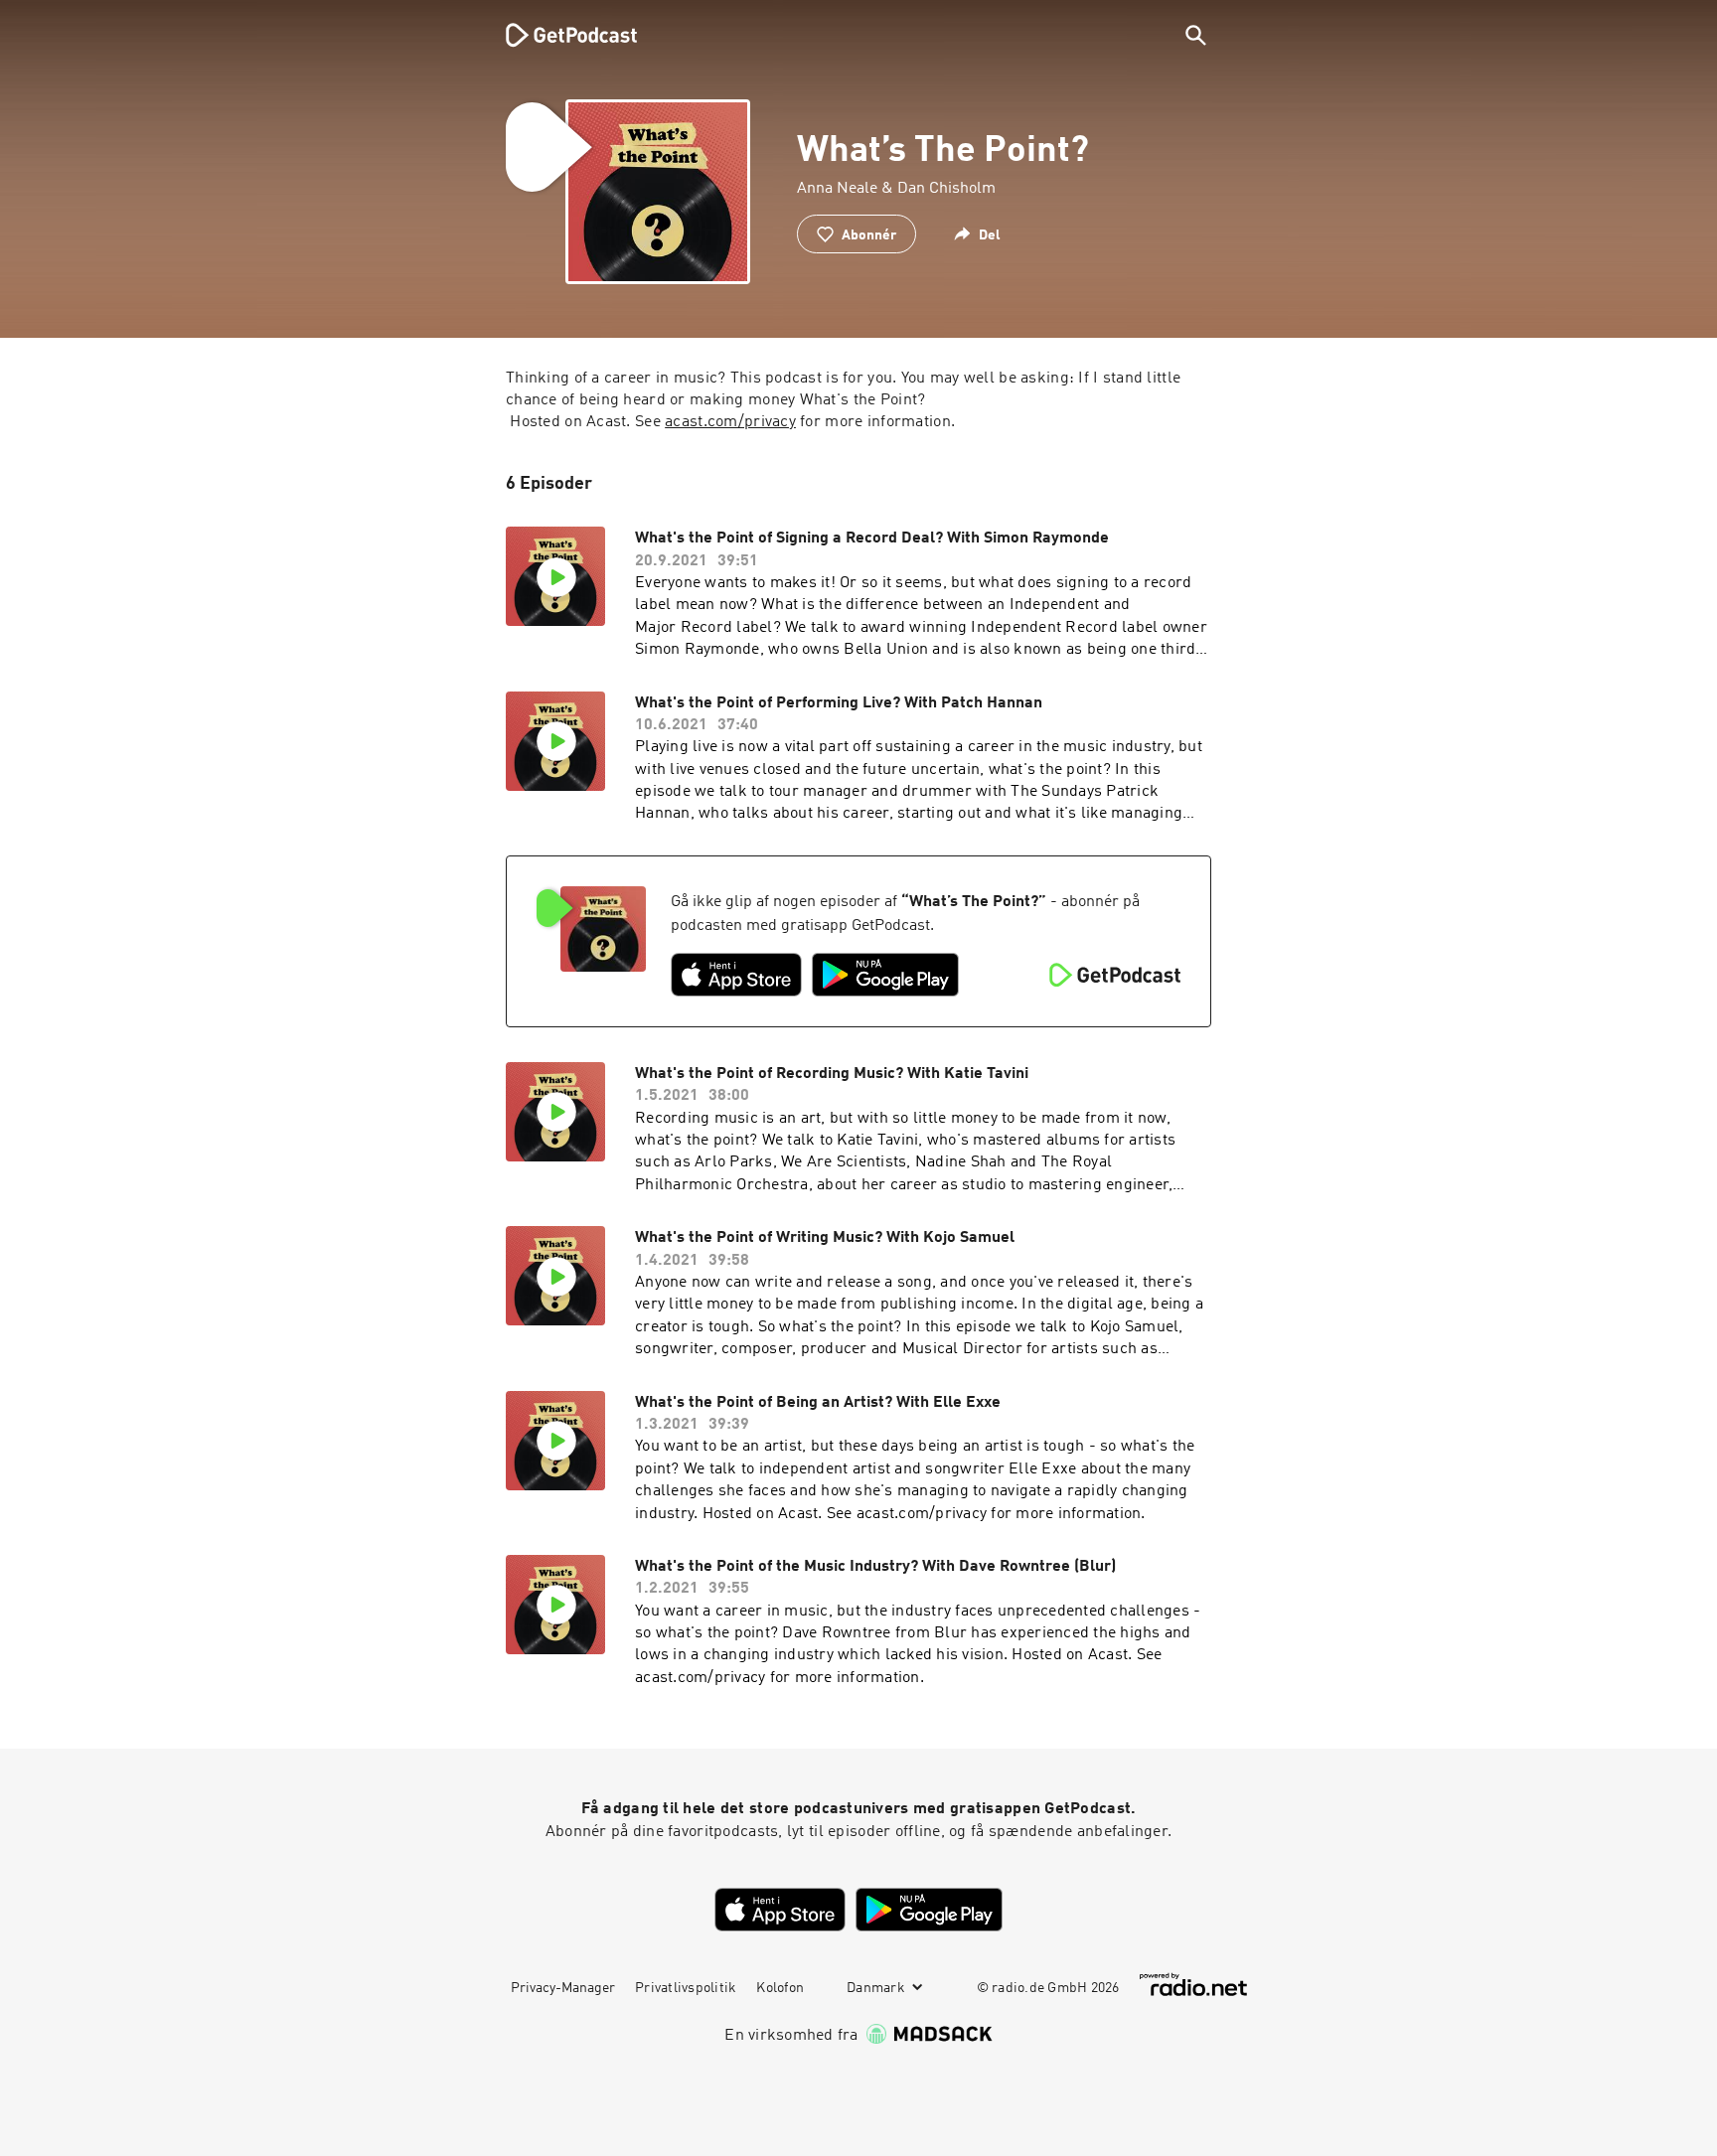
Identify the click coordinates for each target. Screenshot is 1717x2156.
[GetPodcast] (558, 35)
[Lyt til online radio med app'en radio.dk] (1193, 1985)
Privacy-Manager (563, 1988)
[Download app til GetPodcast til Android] (885, 975)
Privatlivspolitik (686, 1988)
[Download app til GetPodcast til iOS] (736, 975)
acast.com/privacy (730, 422)
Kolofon (780, 1988)
